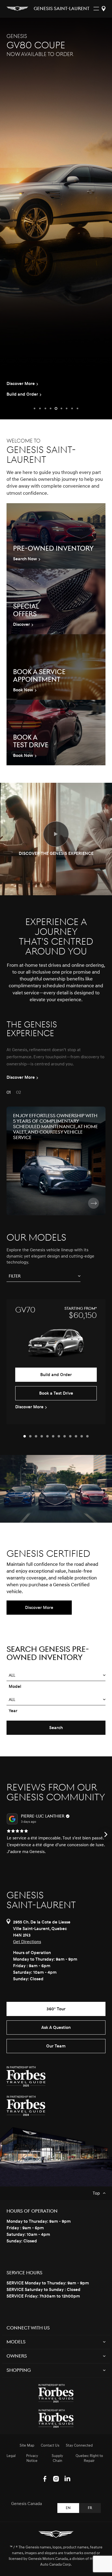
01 (9, 1092)
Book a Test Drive (56, 1393)
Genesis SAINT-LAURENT (62, 9)
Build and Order (56, 1375)
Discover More (39, 1608)
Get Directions (27, 1942)
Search (56, 1728)
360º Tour (56, 2009)
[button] (35, 408)
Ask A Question (56, 2027)
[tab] (25, 1436)
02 (18, 1092)
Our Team (56, 2046)
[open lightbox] (56, 834)
